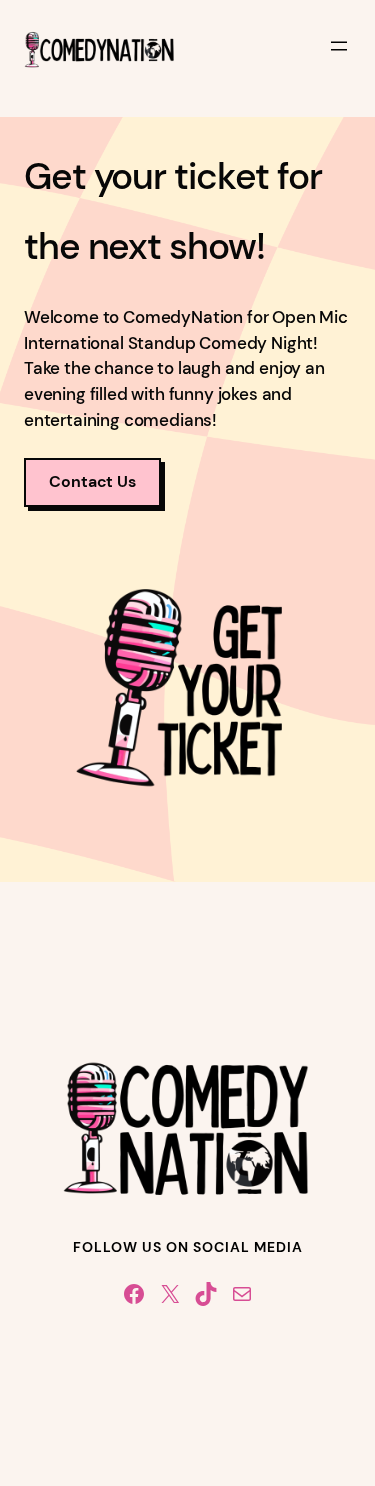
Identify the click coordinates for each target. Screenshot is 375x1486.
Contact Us (92, 481)
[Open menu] (339, 46)
